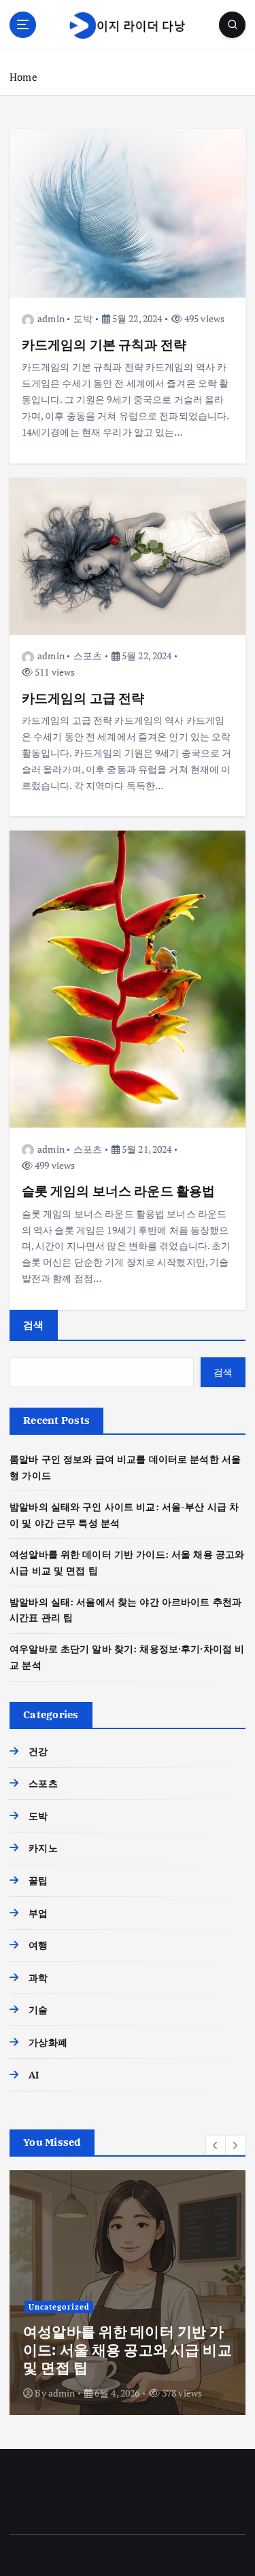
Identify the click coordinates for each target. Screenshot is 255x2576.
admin (51, 318)
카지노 (43, 1848)
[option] (128, 2293)
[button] (216, 2145)
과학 (38, 1978)
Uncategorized (59, 2307)
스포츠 (88, 656)
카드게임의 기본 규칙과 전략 (104, 344)
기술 (38, 2009)
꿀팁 (38, 1880)
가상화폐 (48, 2042)
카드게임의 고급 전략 (83, 698)
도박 (83, 318)
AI (34, 2075)
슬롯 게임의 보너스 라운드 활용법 (119, 1190)
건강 (38, 1751)
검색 (34, 1325)
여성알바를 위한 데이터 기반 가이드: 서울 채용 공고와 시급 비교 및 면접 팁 (128, 2349)
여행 (38, 1945)
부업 (38, 1913)
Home (23, 77)
